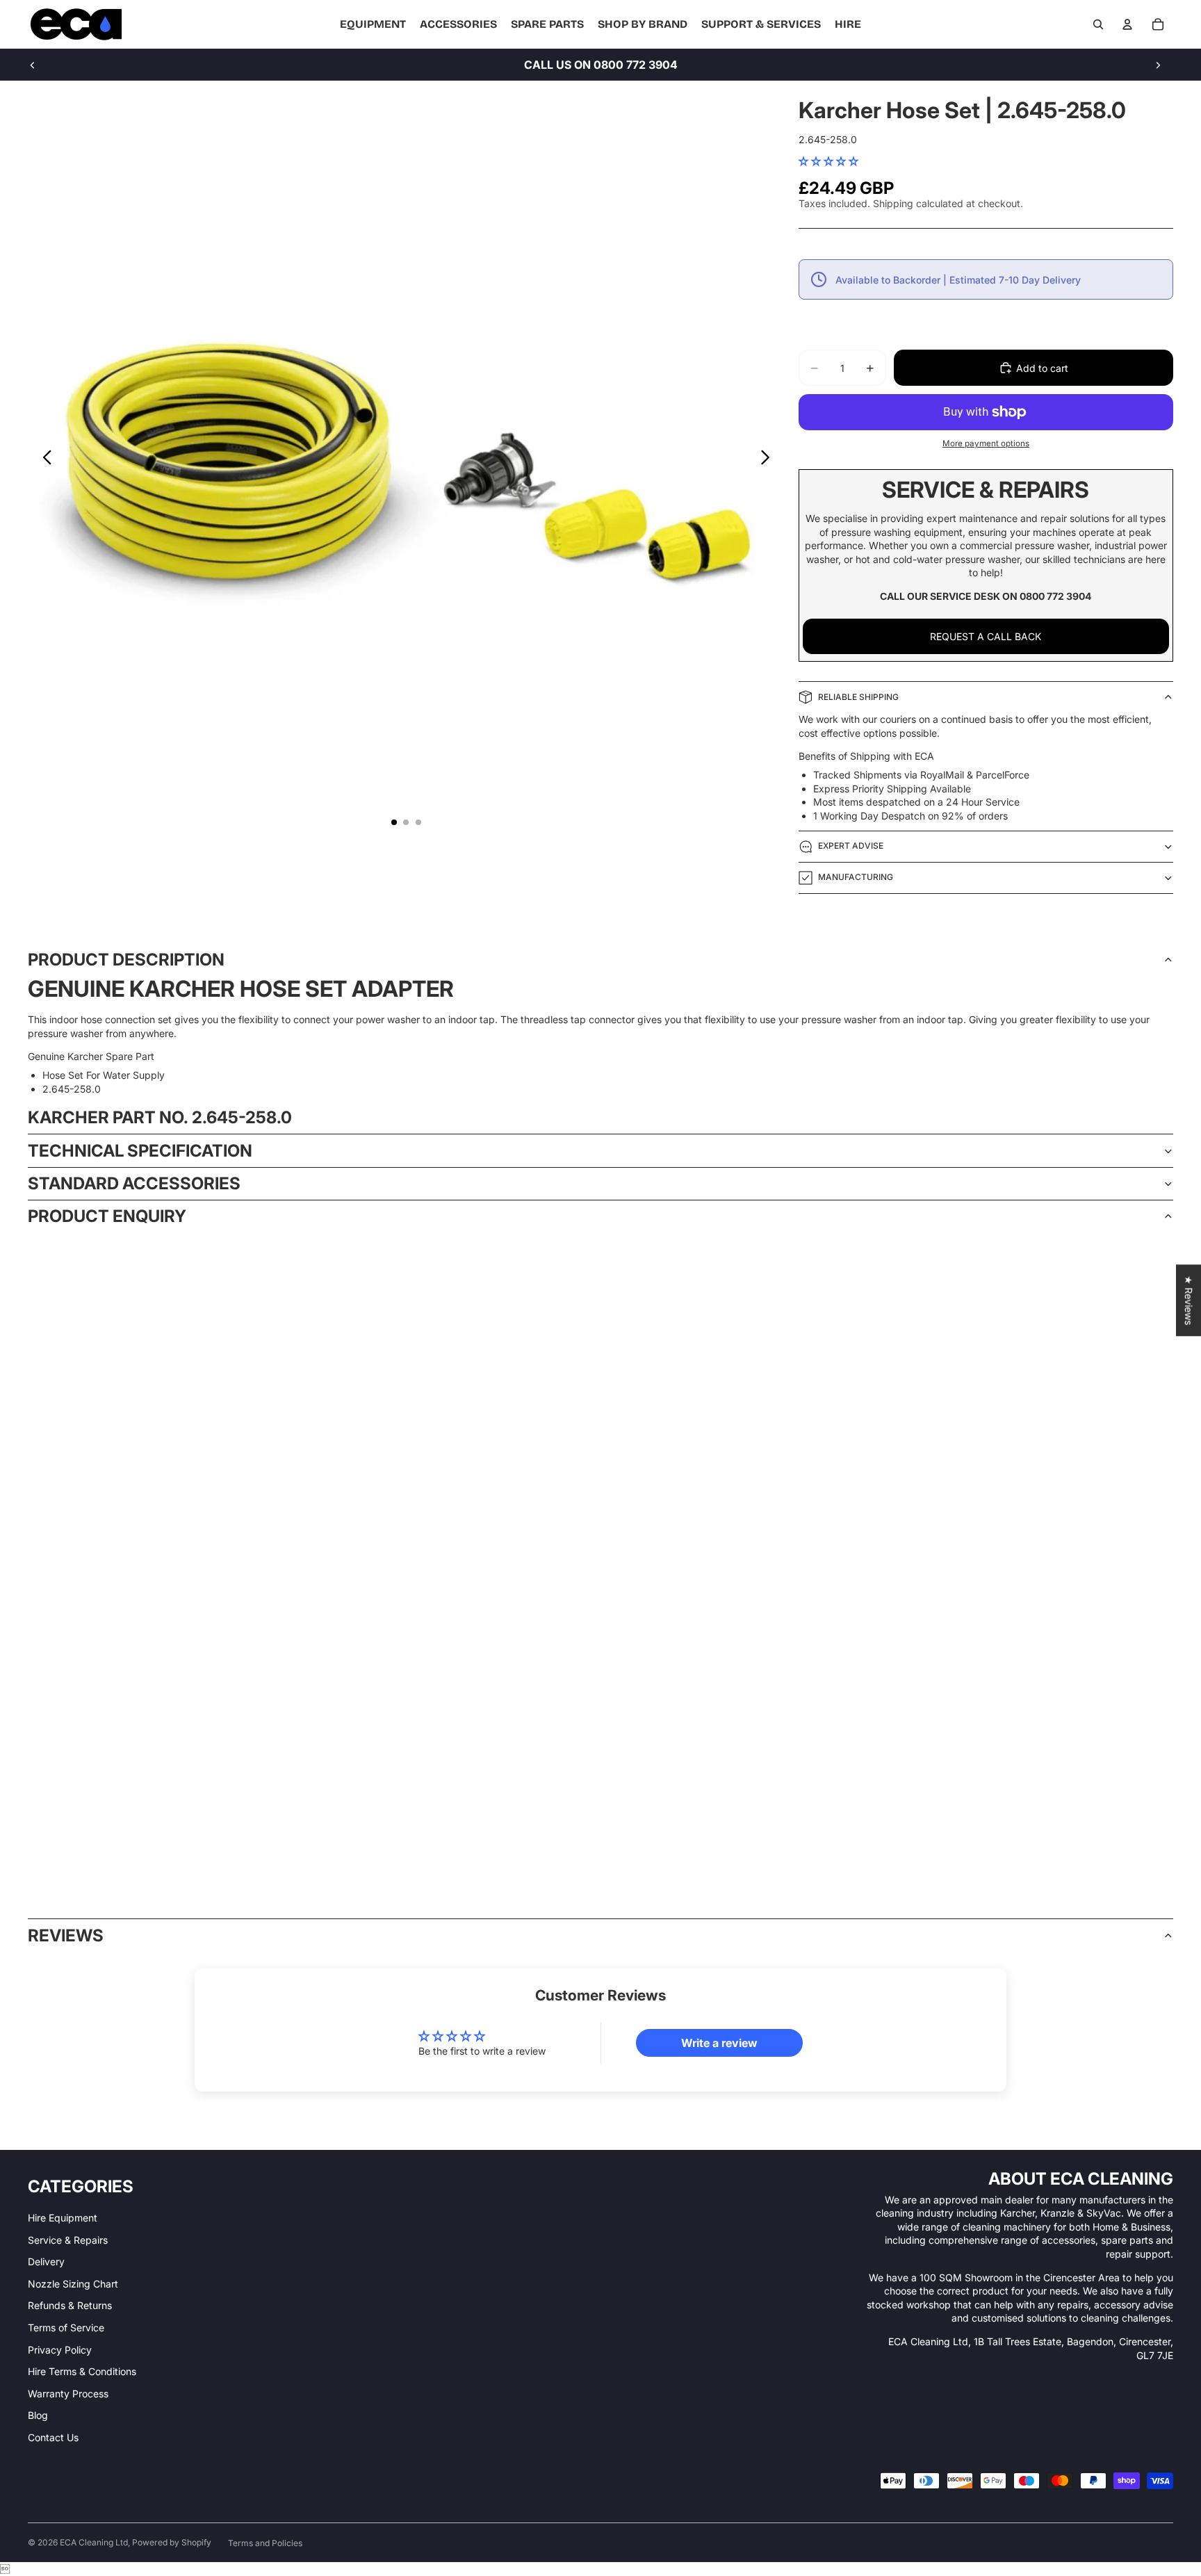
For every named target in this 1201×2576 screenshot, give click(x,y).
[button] (828, 161)
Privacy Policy (60, 2350)
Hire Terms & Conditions (82, 2371)
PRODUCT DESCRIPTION (126, 960)
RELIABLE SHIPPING (858, 697)
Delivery (46, 2261)
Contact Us (53, 2437)
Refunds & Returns (70, 2305)
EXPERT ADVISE (851, 846)
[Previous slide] (33, 65)
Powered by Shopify (172, 2542)
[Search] (1098, 24)
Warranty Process (68, 2394)
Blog (38, 2415)
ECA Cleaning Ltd (94, 2542)
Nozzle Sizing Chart (73, 2284)
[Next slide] (1158, 65)
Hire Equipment (63, 2218)
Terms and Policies (265, 2543)
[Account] (1127, 24)
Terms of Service (66, 2328)
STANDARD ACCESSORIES (134, 1183)
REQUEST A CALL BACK (986, 636)
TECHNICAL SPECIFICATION (140, 1151)
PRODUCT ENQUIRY (107, 1216)
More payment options (986, 443)
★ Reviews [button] (1189, 1300)
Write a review (719, 2043)
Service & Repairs (68, 2240)
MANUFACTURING (856, 877)
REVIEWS (66, 1935)
